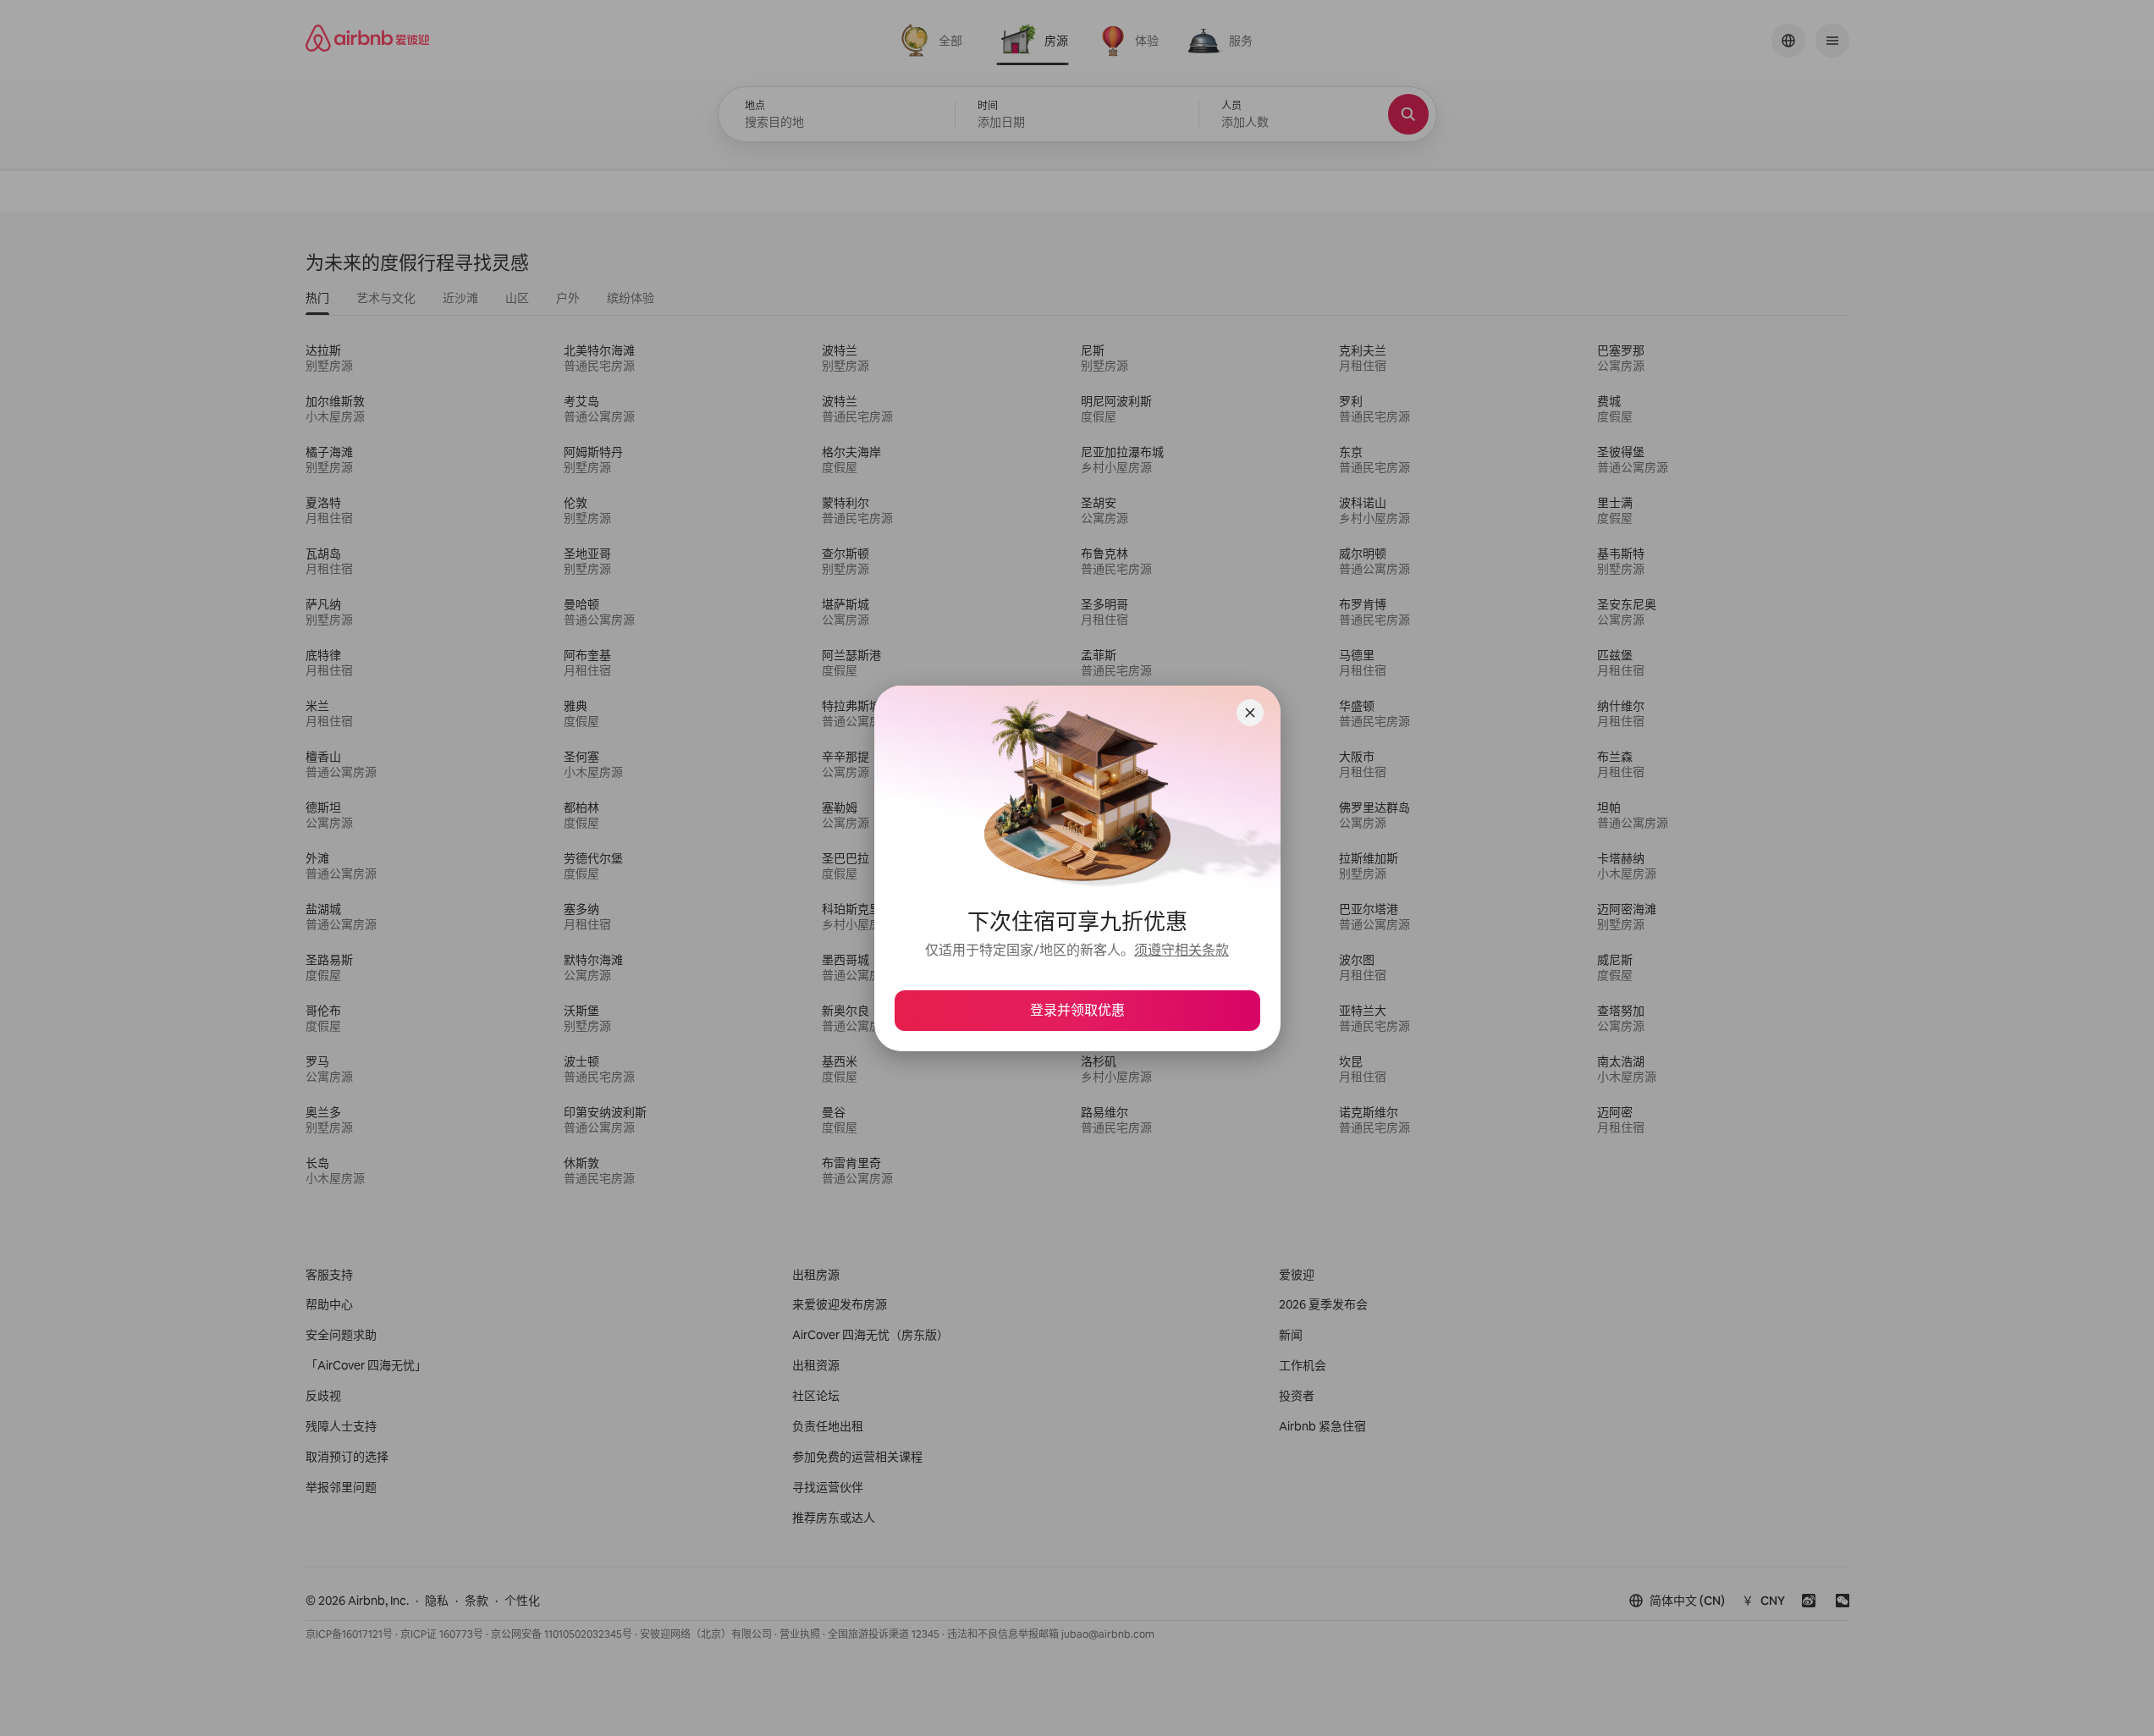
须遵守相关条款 (1182, 950)
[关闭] (1250, 713)
